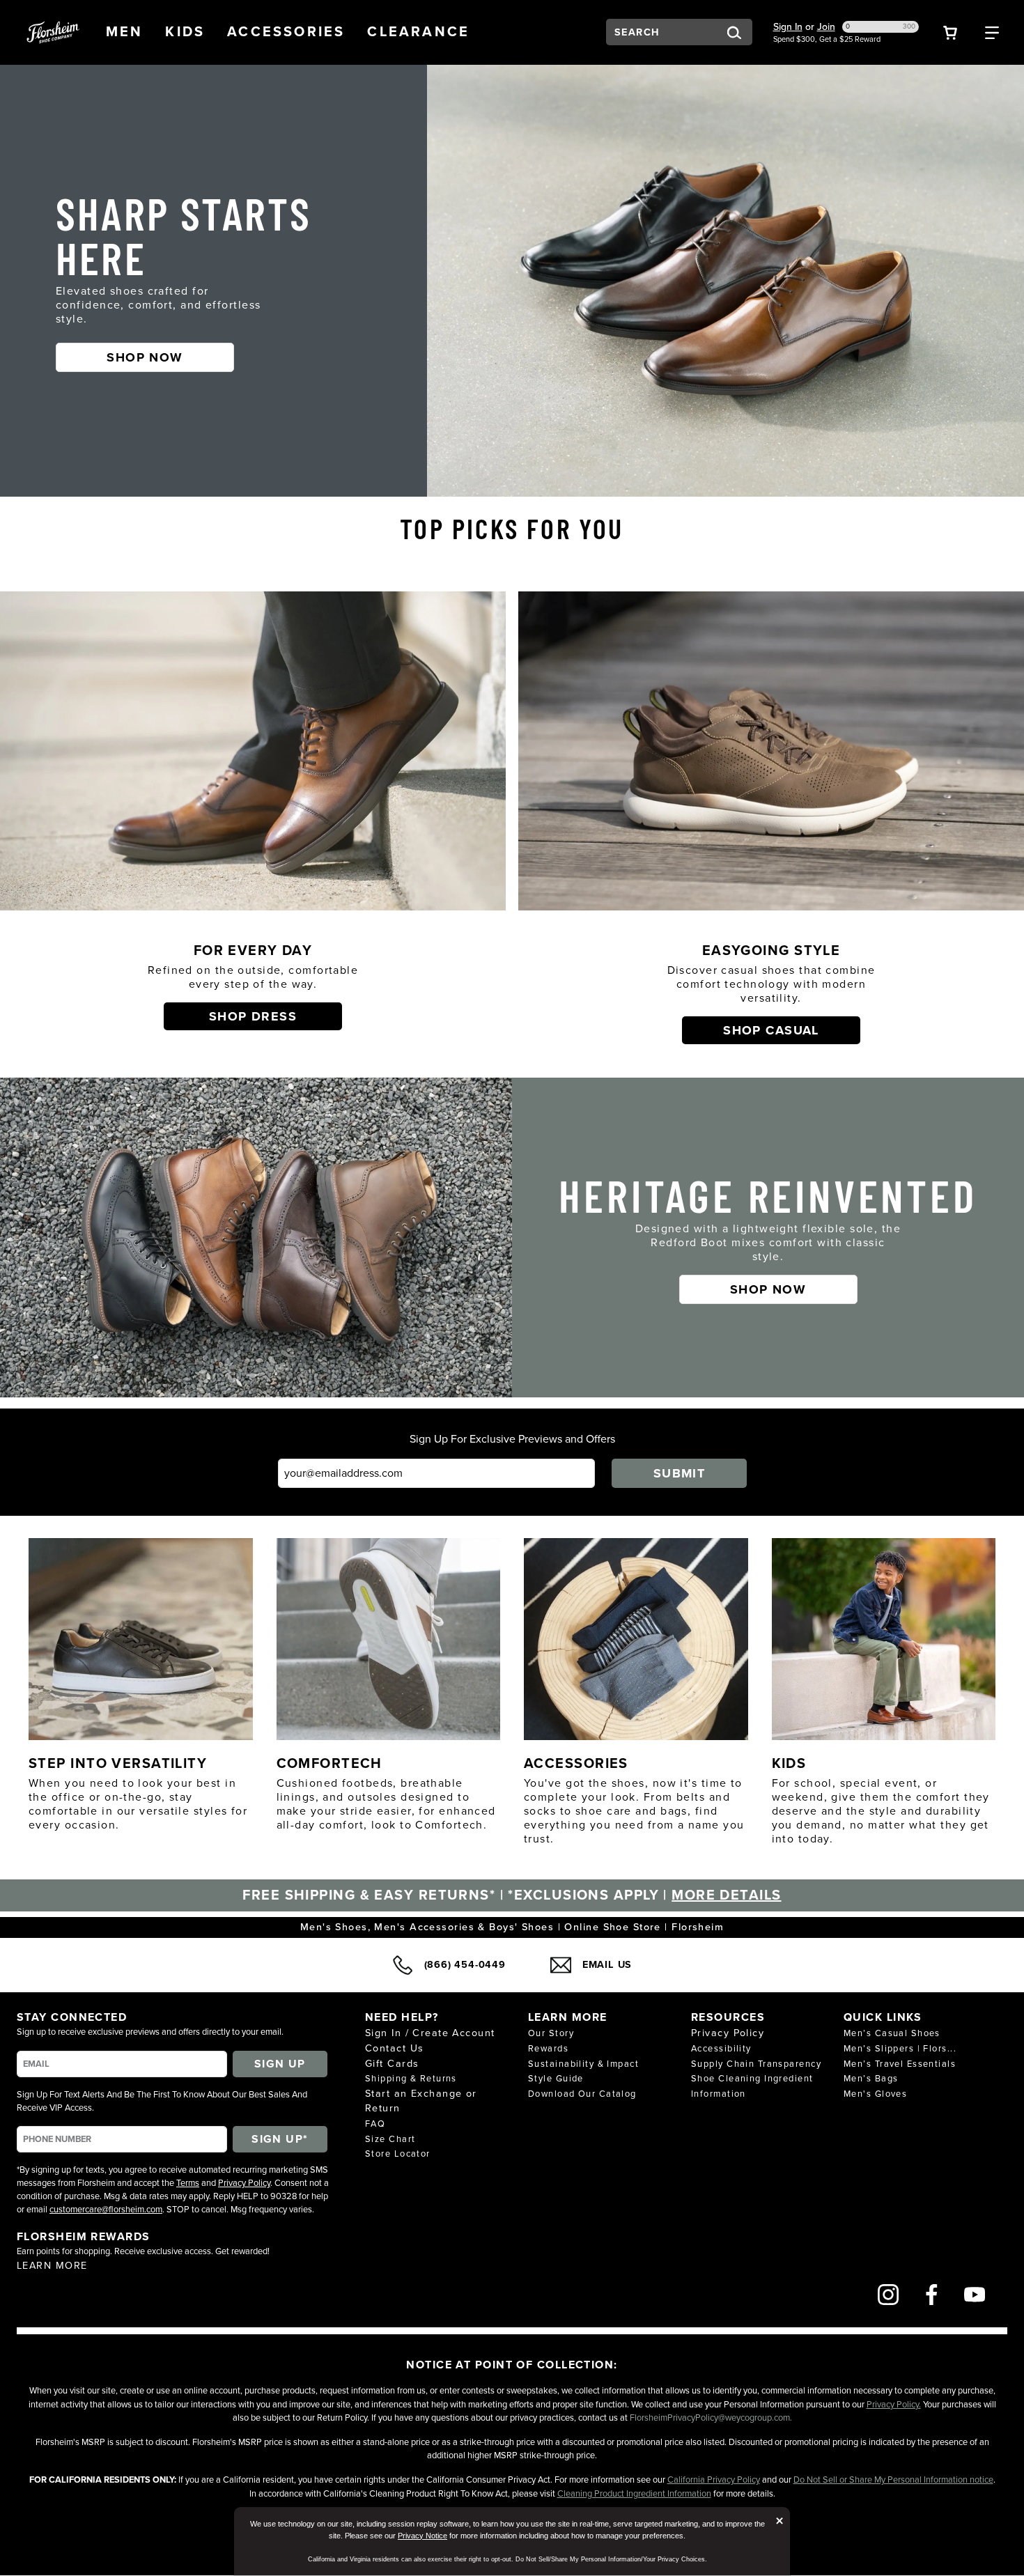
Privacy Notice (422, 2536)
